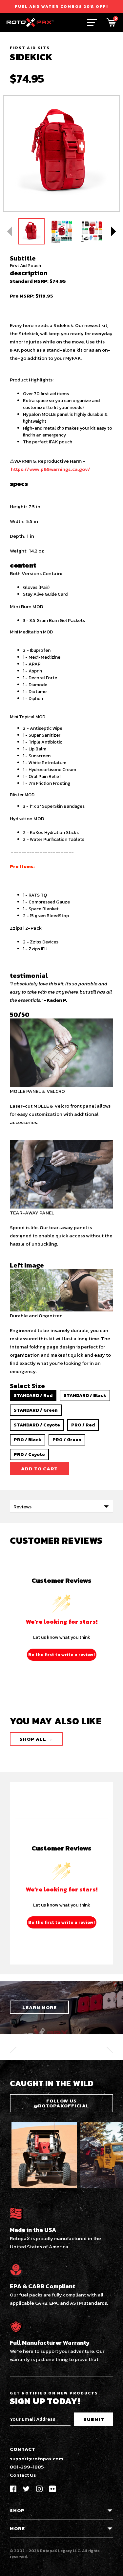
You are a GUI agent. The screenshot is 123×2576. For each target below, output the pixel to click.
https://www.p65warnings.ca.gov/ (51, 469)
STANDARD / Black (85, 1395)
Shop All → (36, 1739)
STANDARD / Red (33, 1395)
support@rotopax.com (37, 2459)
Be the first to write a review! (61, 1655)
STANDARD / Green (36, 1410)
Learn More (40, 2007)
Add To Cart (39, 1469)
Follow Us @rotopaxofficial (61, 2103)
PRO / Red (83, 1425)
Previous (10, 231)
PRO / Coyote (29, 1454)
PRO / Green (67, 1440)
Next (113, 231)
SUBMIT (94, 2419)
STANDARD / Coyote (37, 1425)
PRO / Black (28, 1440)
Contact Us (23, 2475)
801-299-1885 (27, 2467)
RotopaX (49, 2551)
